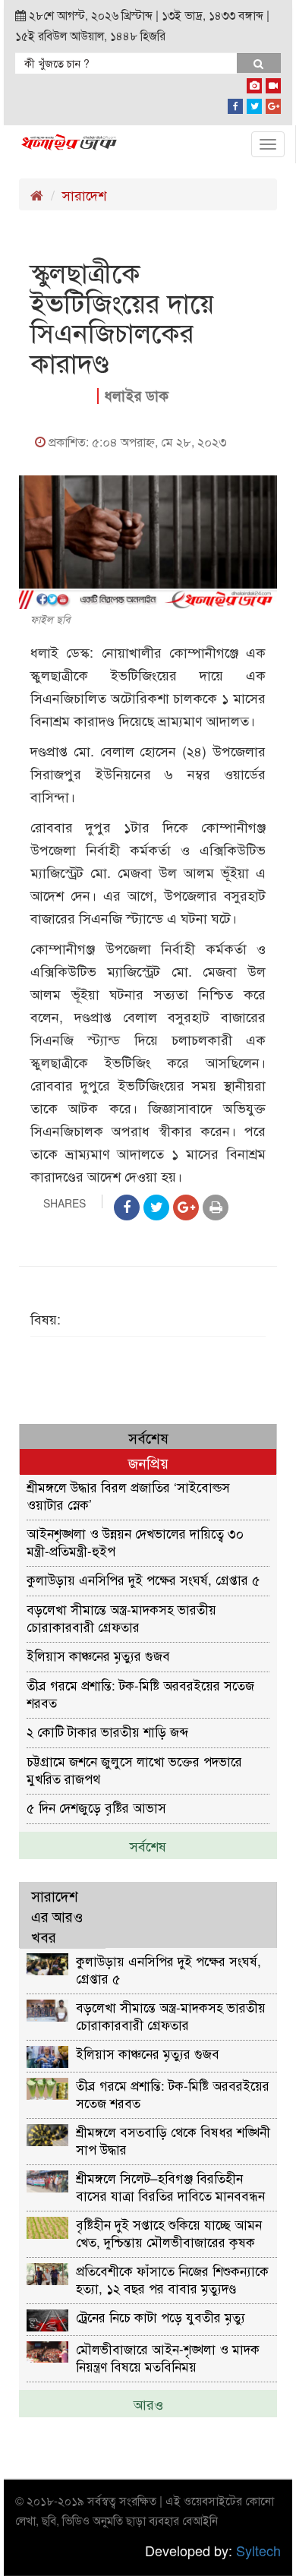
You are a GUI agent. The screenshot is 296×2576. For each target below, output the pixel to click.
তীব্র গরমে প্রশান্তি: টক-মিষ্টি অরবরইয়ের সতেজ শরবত (140, 1693)
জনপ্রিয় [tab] (148, 1462)
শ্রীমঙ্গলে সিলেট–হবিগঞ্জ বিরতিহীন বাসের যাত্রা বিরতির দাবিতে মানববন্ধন (170, 2186)
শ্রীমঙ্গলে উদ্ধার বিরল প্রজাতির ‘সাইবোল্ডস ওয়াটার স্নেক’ (128, 1495)
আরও (148, 2404)
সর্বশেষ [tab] (148, 1437)
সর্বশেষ (148, 1845)
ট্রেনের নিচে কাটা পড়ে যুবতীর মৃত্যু (161, 2317)
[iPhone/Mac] (254, 83)
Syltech (258, 2550)
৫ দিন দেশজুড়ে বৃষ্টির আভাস (96, 1807)
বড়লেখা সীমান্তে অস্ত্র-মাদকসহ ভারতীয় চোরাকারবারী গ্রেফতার (121, 1617)
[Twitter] (254, 103)
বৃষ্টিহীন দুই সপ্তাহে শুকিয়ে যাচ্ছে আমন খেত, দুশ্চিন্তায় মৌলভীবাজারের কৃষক (169, 2232)
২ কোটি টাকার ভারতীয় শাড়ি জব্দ (107, 1731)
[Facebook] (235, 103)
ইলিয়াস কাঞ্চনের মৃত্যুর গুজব (98, 1655)
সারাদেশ (84, 194)
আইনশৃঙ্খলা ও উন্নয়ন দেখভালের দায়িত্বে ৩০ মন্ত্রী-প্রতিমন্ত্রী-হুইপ (135, 1541)
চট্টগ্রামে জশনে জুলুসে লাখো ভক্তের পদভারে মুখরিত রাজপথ (134, 1769)
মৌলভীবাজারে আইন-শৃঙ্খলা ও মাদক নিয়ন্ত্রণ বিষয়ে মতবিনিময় (168, 2357)
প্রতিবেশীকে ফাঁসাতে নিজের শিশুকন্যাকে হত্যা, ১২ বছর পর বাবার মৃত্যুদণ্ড (172, 2279)
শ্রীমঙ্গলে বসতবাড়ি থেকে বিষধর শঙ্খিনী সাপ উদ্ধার (173, 2140)
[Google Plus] (273, 103)
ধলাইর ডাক (136, 395)
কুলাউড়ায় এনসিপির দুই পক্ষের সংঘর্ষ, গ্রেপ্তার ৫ (143, 1579)
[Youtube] (273, 83)
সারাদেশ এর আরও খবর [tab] (57, 1916)
